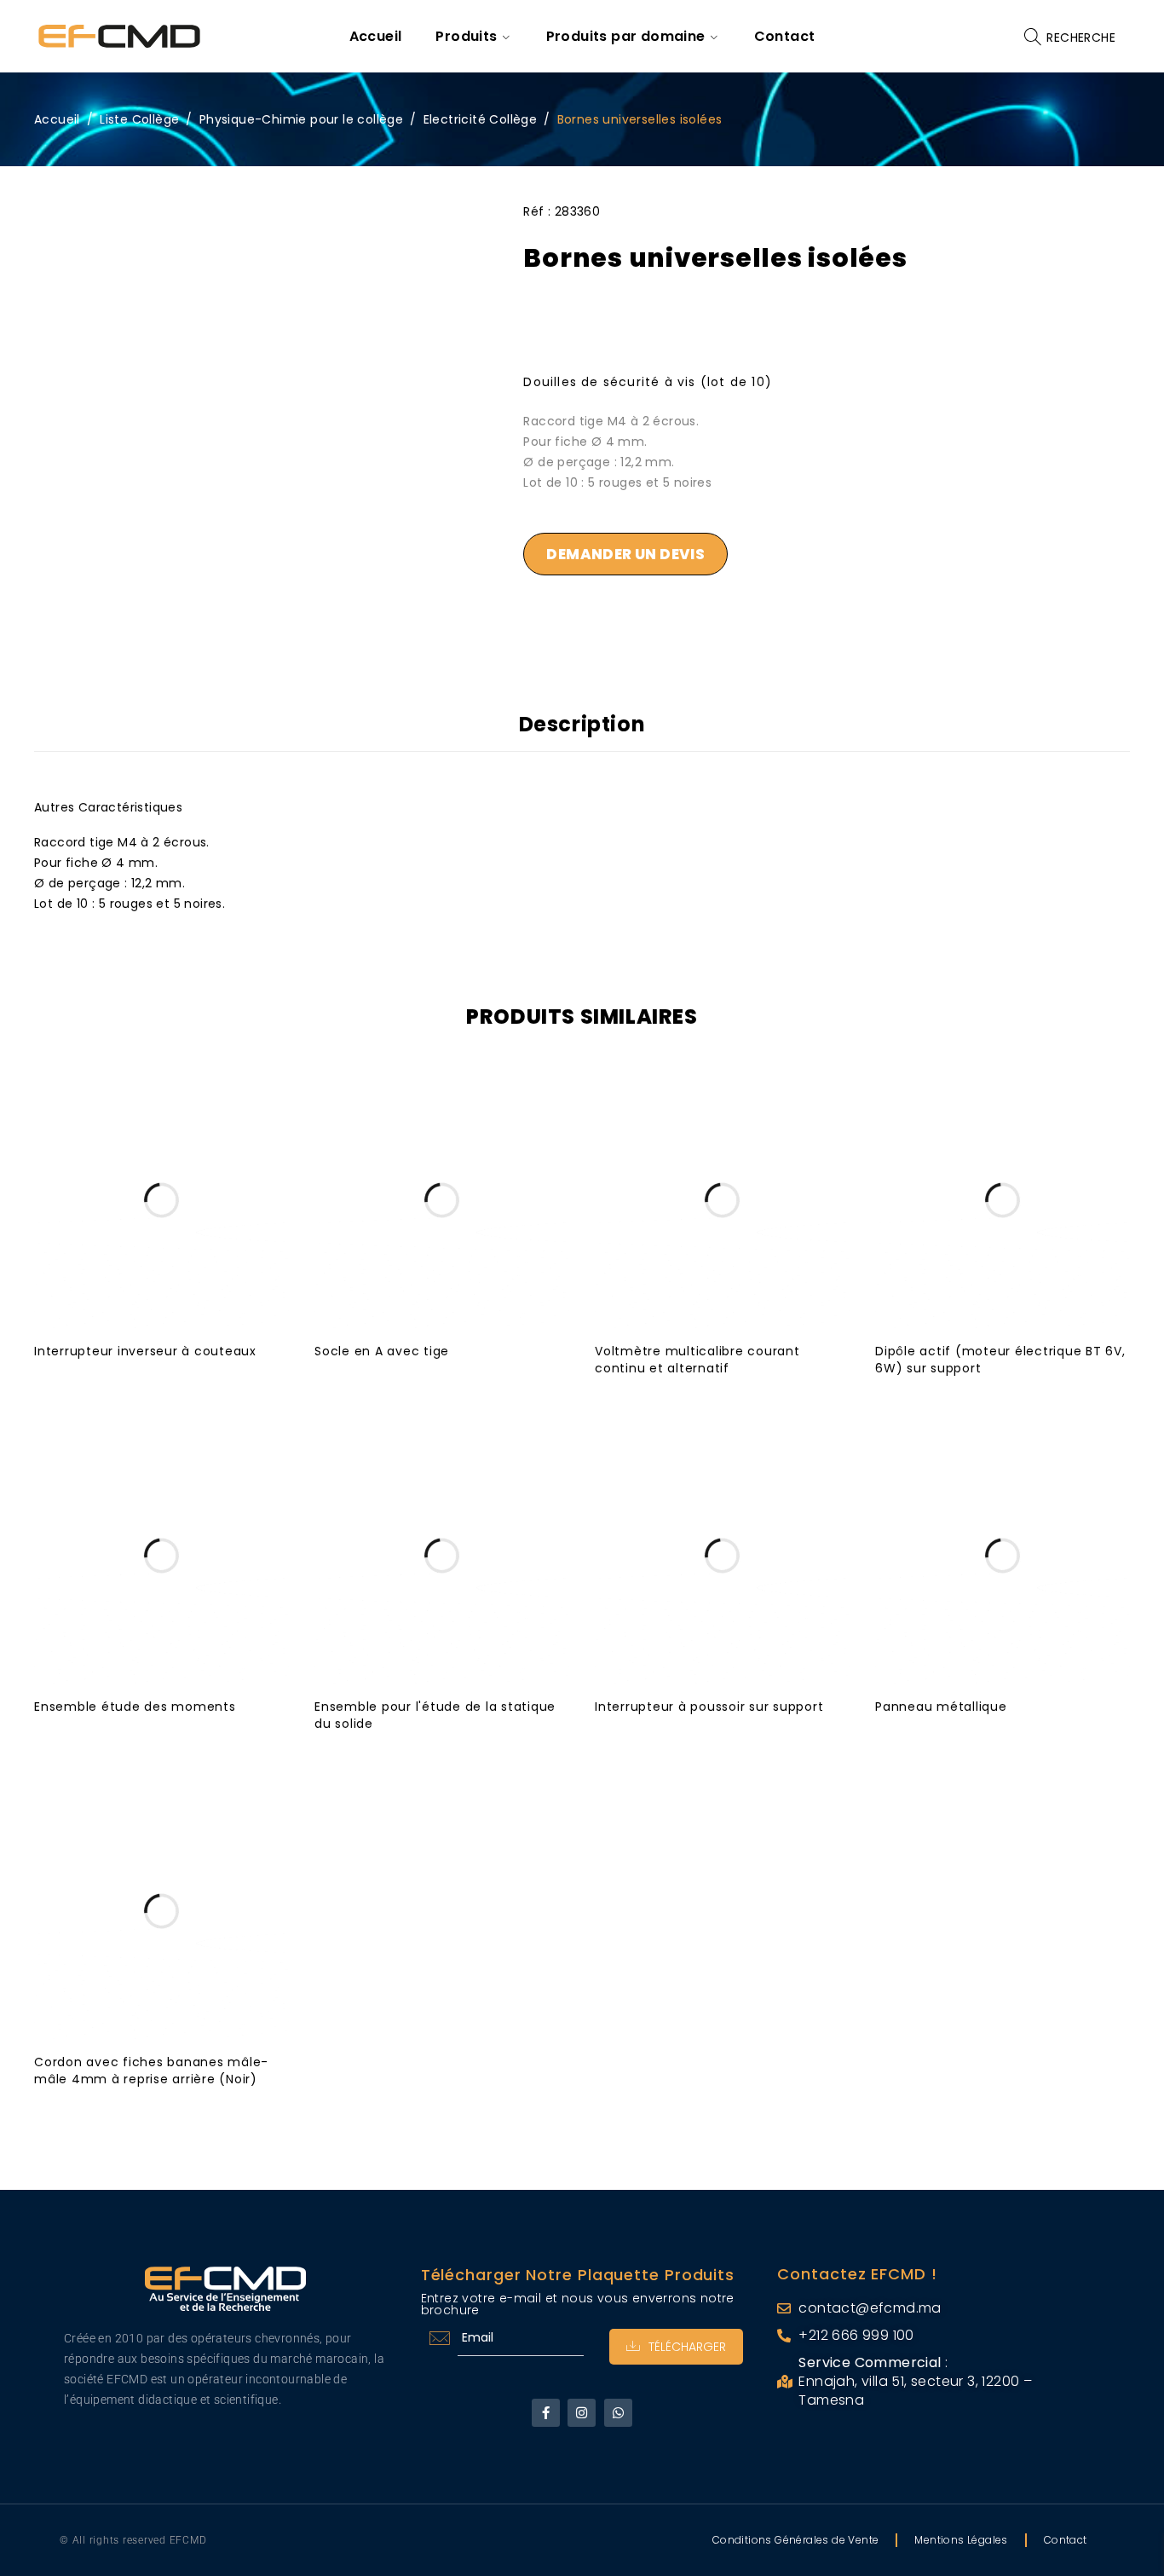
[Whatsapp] (618, 2413)
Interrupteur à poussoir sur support (709, 1707)
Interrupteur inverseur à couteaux (145, 1351)
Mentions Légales (961, 2540)
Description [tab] (582, 725)
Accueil (57, 119)
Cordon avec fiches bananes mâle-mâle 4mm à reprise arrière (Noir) (151, 2071)
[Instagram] (582, 2413)
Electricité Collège (481, 119)
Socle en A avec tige (382, 1351)
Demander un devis (625, 554)
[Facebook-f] (546, 2413)
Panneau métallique (941, 1707)
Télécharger (687, 2347)
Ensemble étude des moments (135, 1707)
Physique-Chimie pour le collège (301, 119)
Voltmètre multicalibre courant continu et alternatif (697, 1360)
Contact (1066, 2540)
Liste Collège (139, 119)
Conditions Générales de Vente (796, 2540)
